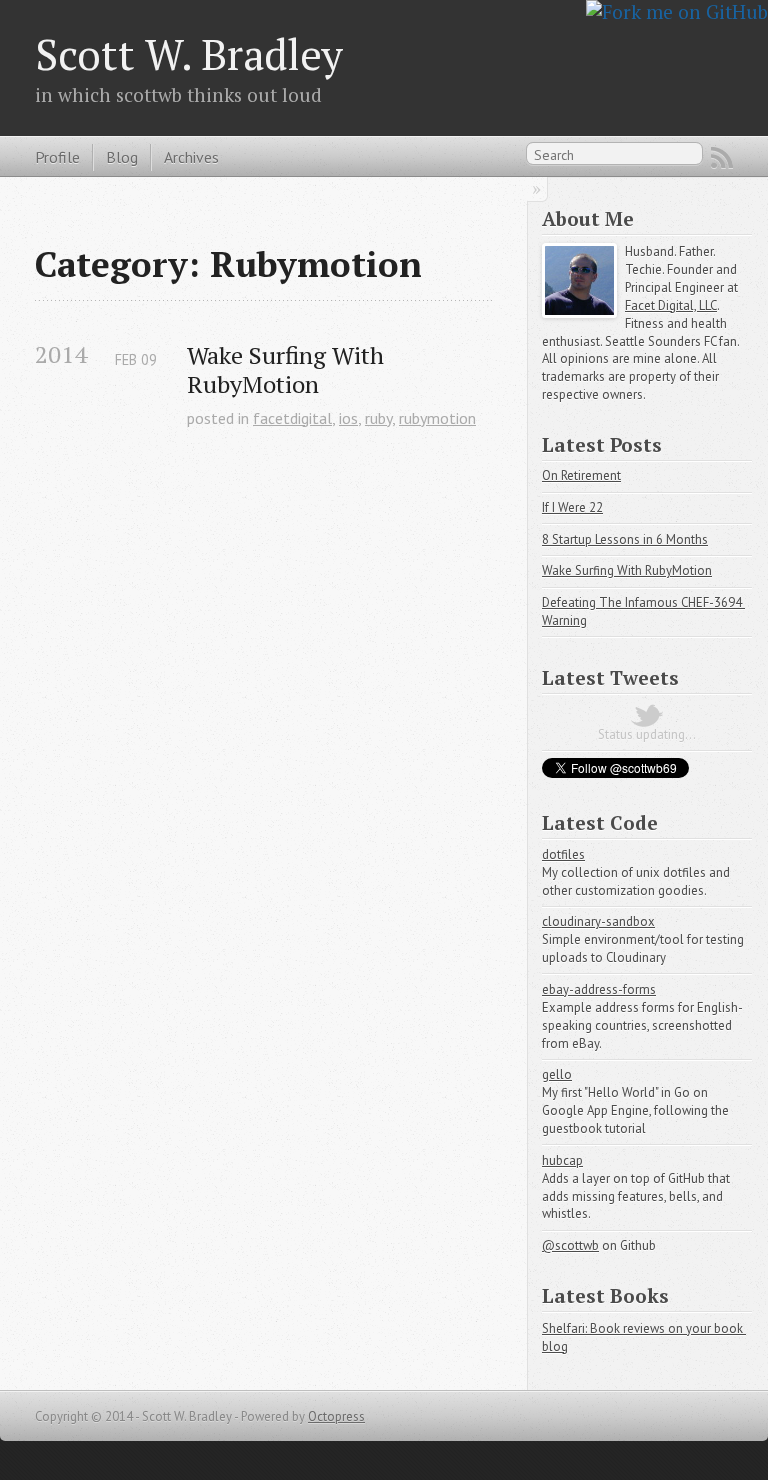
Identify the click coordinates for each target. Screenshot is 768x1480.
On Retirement (581, 475)
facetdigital (292, 418)
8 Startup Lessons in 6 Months (625, 539)
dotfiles (563, 854)
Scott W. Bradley (189, 54)
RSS (722, 158)
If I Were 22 (572, 507)
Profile (57, 157)
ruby (378, 418)
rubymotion (437, 418)
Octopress (336, 1416)
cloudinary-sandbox (598, 921)
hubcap (562, 1160)
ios (348, 418)
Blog (122, 157)
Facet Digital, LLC (671, 305)
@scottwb (570, 1245)
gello (557, 1074)
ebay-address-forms (599, 989)
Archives (191, 157)
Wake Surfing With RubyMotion (288, 370)
